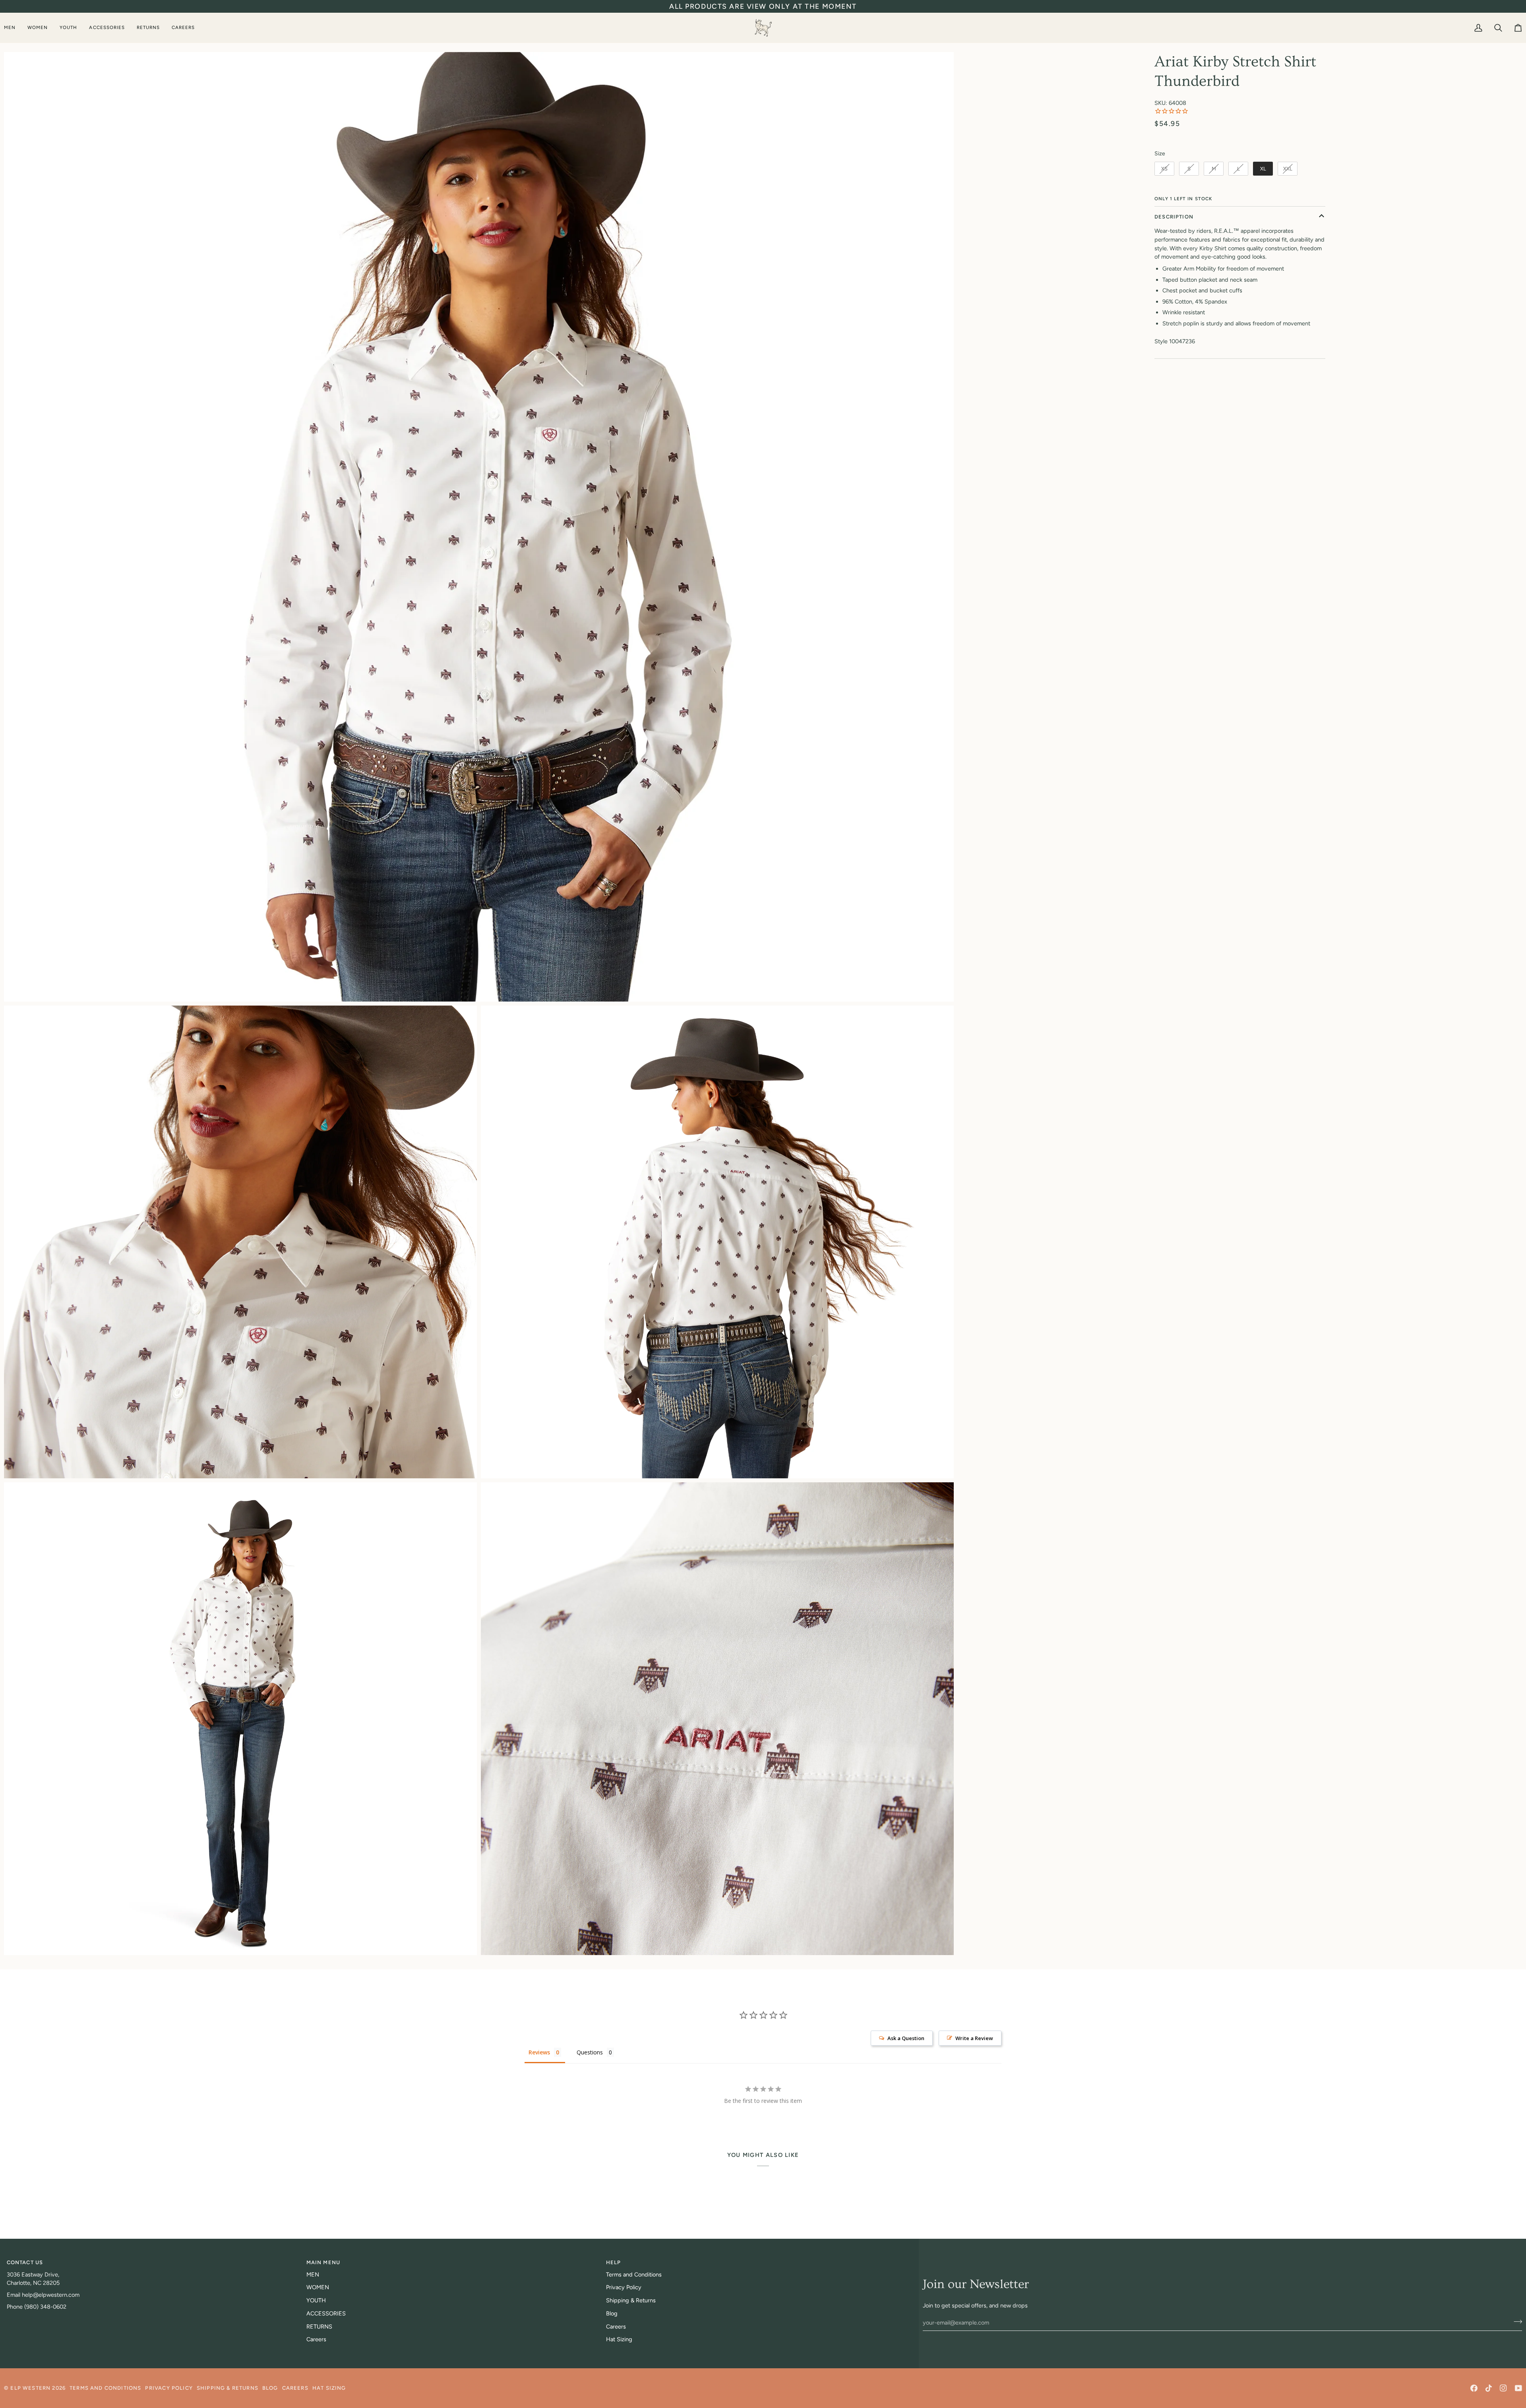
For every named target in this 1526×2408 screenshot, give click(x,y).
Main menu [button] (323, 2262)
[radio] (1164, 169)
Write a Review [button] (974, 2038)
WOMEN (318, 2287)
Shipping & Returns (631, 2300)
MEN (313, 2275)
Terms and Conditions (634, 2275)
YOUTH (316, 2300)
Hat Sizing (619, 2339)
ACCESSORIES (326, 2313)
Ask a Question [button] (906, 2038)
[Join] (1515, 2321)
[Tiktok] (1489, 2388)
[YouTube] (1518, 2388)
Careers (316, 2339)
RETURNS (319, 2327)
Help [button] (614, 2262)
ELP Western (30, 2388)
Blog (612, 2313)
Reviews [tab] (539, 2052)
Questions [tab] (590, 2052)
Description (1174, 217)
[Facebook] (1474, 2388)
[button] (13, 28)
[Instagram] (1503, 2388)
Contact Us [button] (25, 2262)
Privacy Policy (624, 2287)
